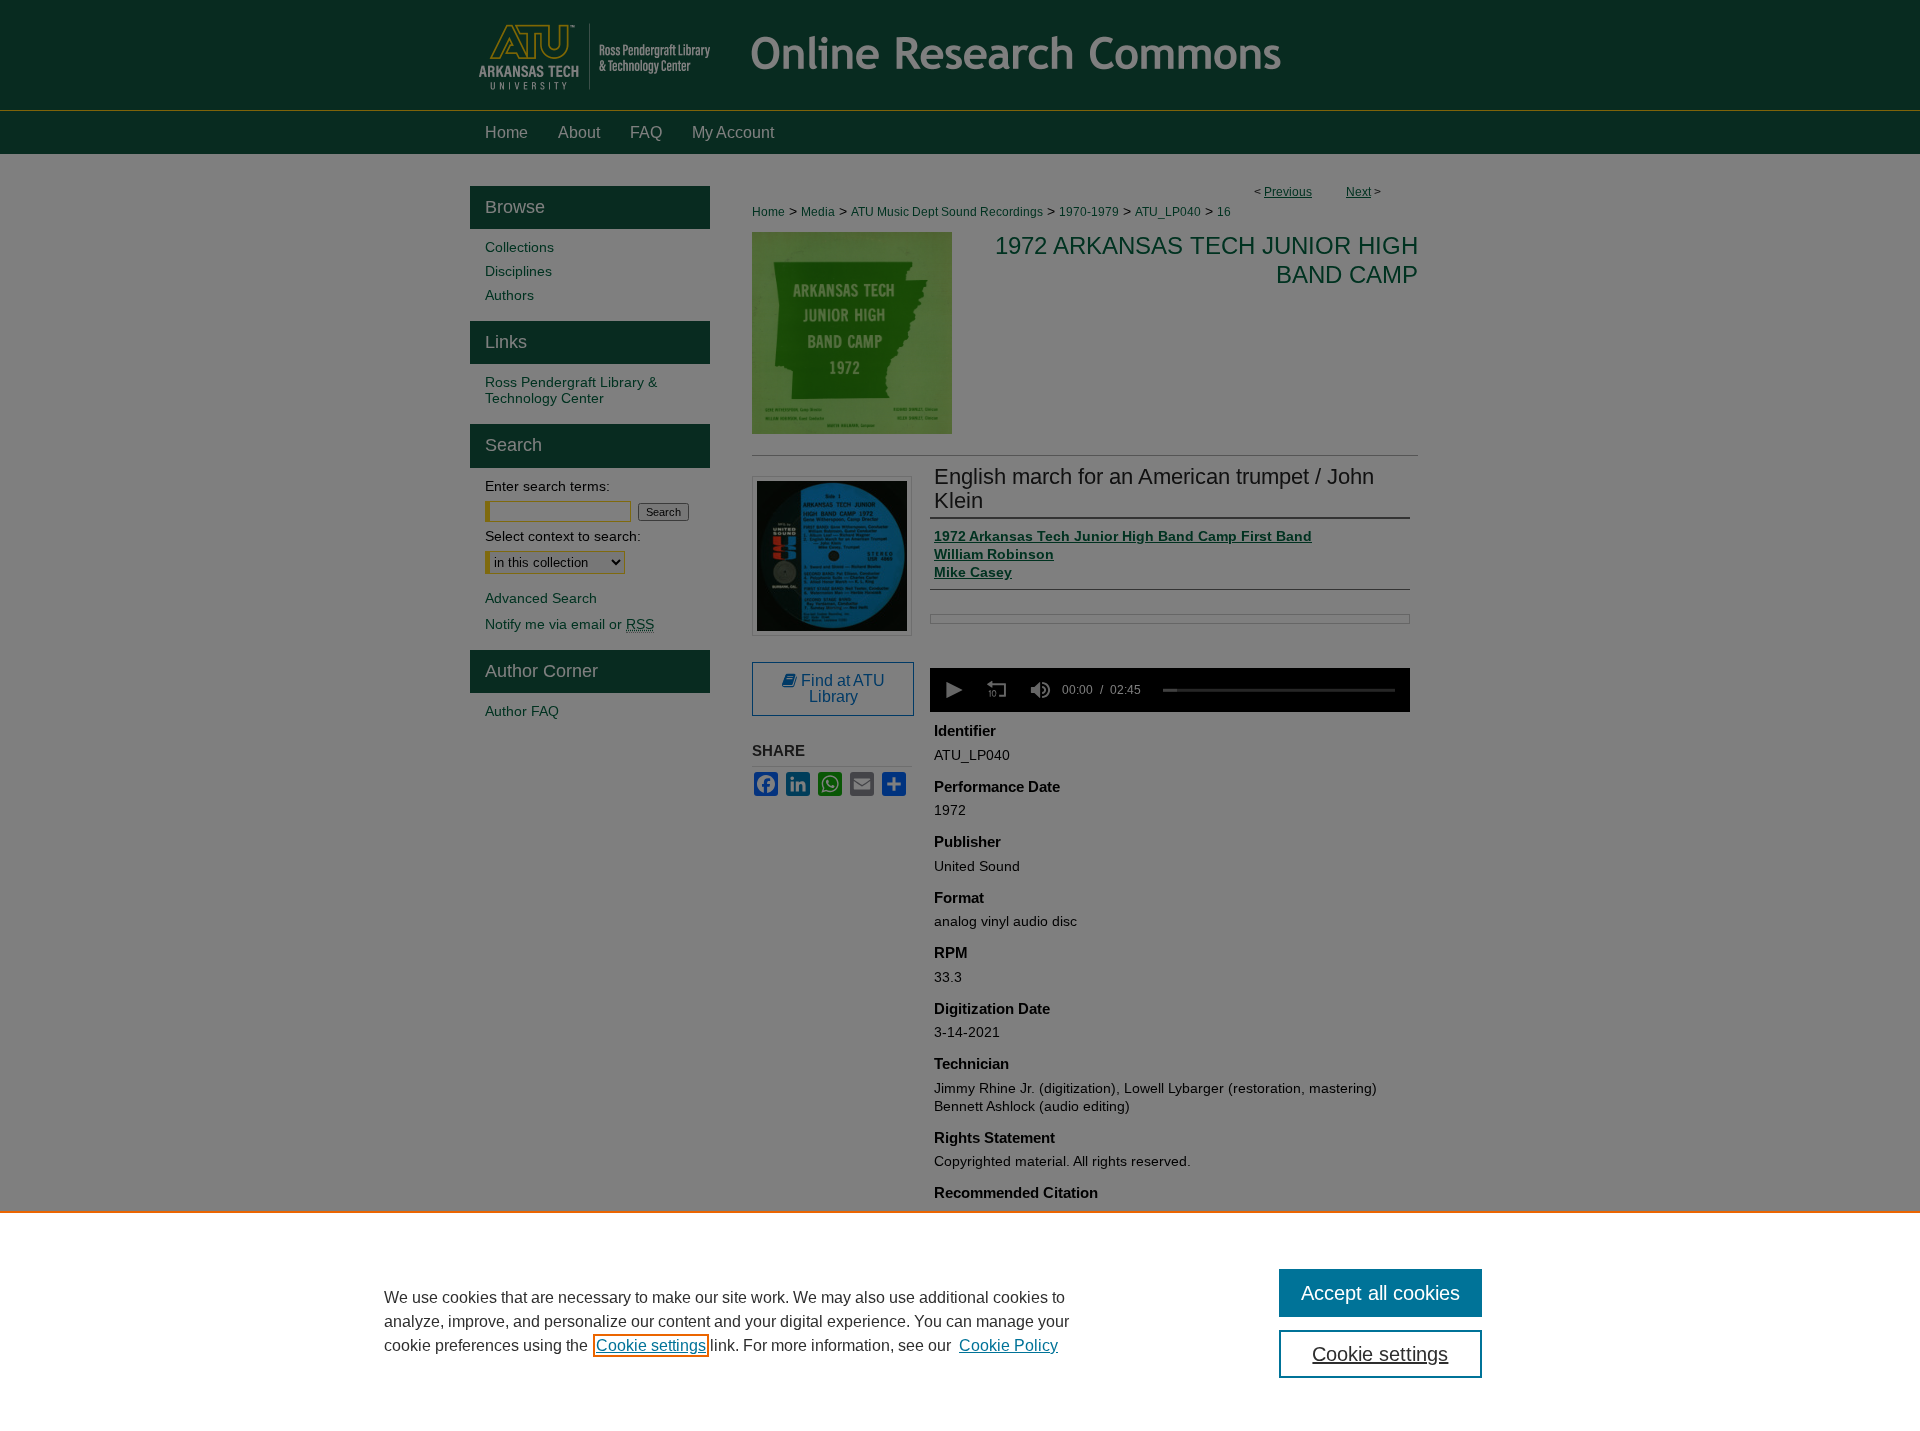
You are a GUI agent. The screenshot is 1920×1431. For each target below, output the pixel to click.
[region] (960, 1321)
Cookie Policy (1008, 1345)
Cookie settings (651, 1345)
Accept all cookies (1380, 1293)
